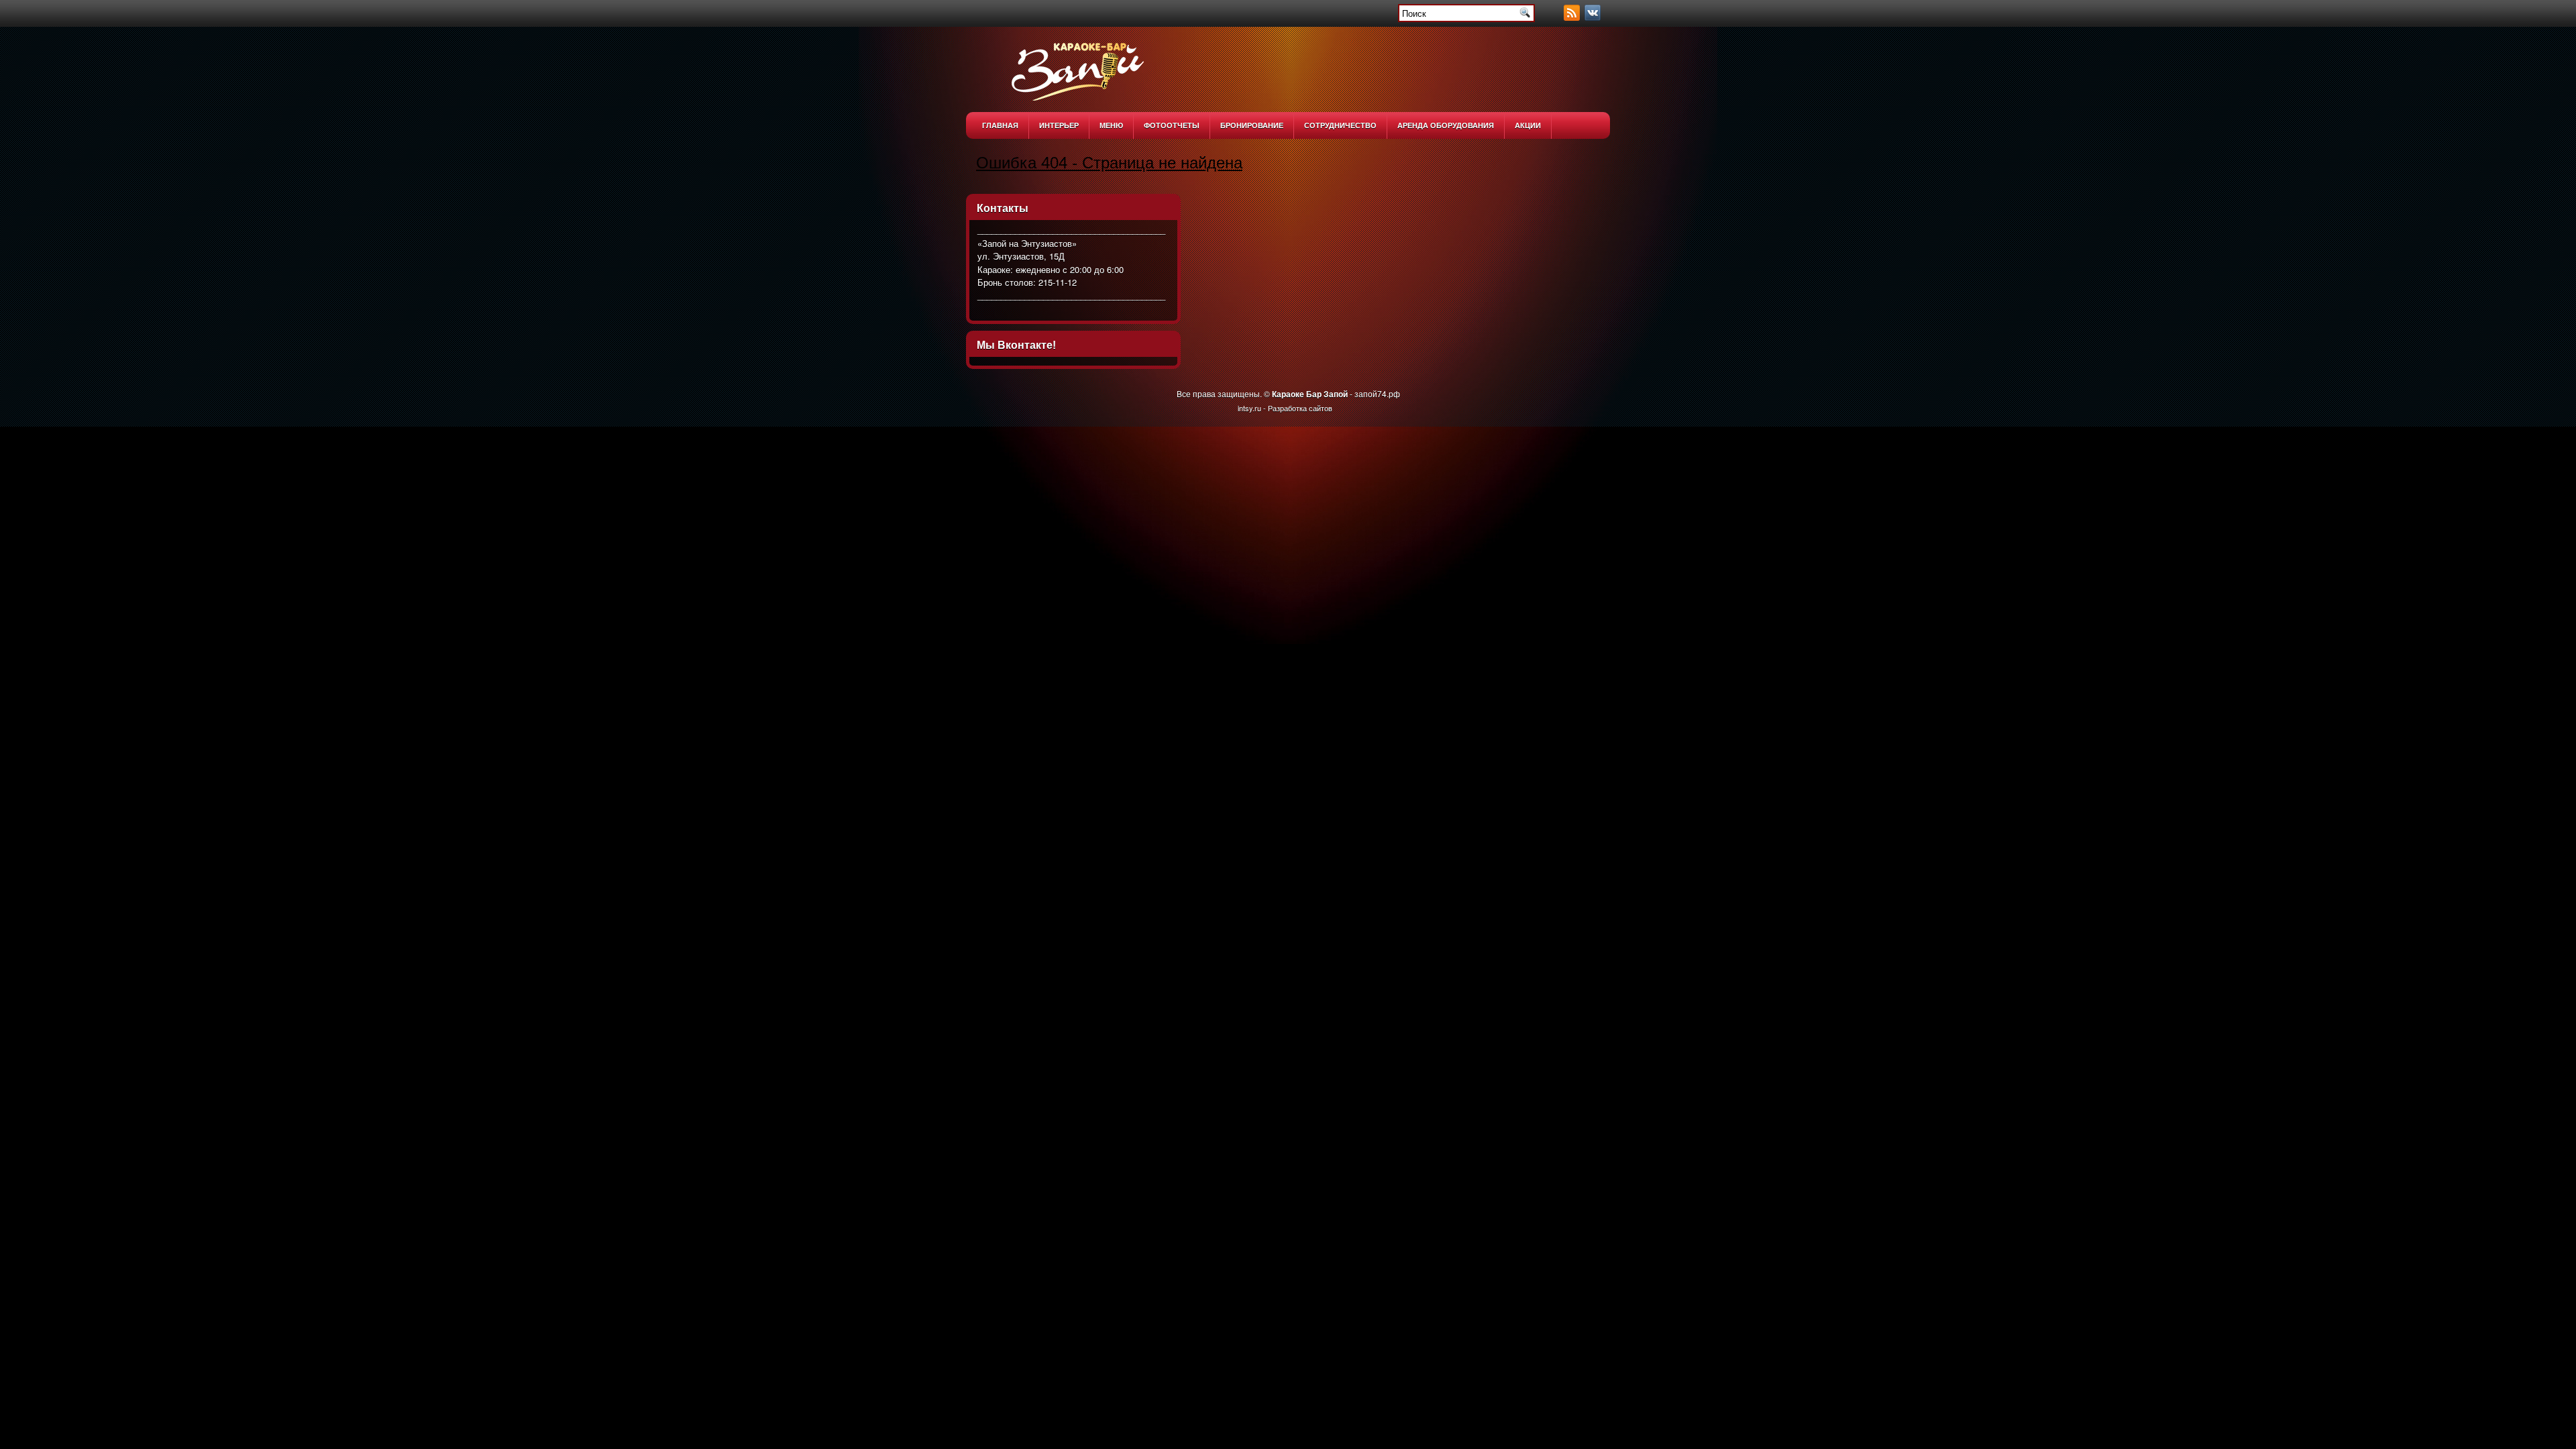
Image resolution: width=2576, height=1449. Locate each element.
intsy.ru (1249, 408)
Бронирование (1252, 125)
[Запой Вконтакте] (1594, 17)
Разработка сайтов (1300, 408)
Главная (1000, 125)
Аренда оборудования (1446, 125)
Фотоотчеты (1172, 125)
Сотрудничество (1340, 125)
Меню (1111, 125)
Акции (1528, 125)
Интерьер (1059, 125)
